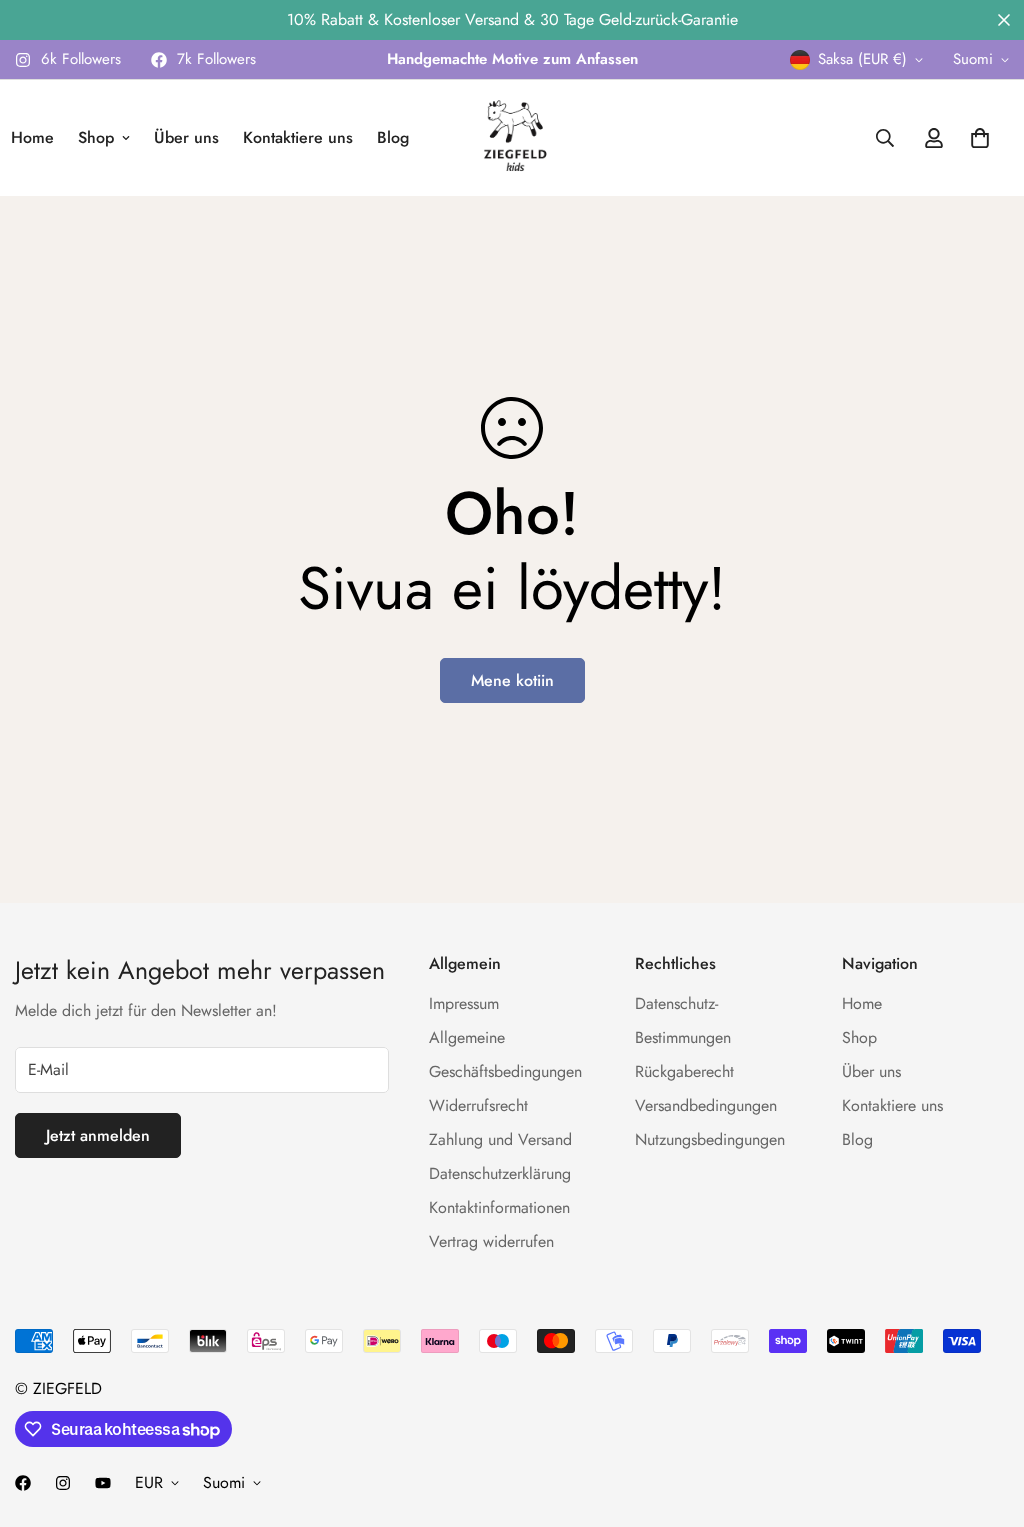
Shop (96, 137)
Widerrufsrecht (478, 1105)
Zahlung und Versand (500, 1139)
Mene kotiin (512, 680)
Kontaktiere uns (298, 137)
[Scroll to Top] (985, 1418)
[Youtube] (103, 1483)
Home (862, 1003)
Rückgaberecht (684, 1071)
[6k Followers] (63, 1483)
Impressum (464, 1003)
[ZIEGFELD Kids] (512, 138)
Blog (393, 137)
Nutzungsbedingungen (710, 1139)
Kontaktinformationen (499, 1207)
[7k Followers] (23, 1483)
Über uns (186, 137)
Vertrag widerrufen (491, 1241)
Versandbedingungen (706, 1105)
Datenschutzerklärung (500, 1173)
